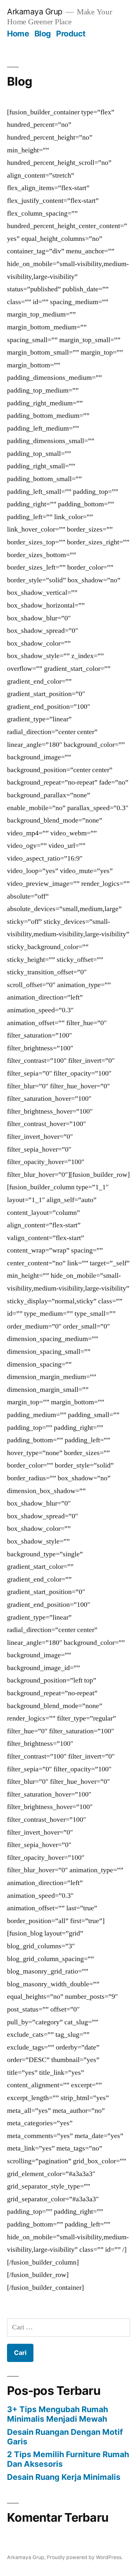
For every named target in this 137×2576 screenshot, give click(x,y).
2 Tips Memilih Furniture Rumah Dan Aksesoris (68, 2459)
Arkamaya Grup (35, 11)
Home (18, 34)
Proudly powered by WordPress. (85, 2557)
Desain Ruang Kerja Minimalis (64, 2477)
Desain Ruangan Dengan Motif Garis (65, 2437)
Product (71, 34)
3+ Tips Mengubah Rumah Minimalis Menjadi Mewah (58, 2414)
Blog (43, 34)
